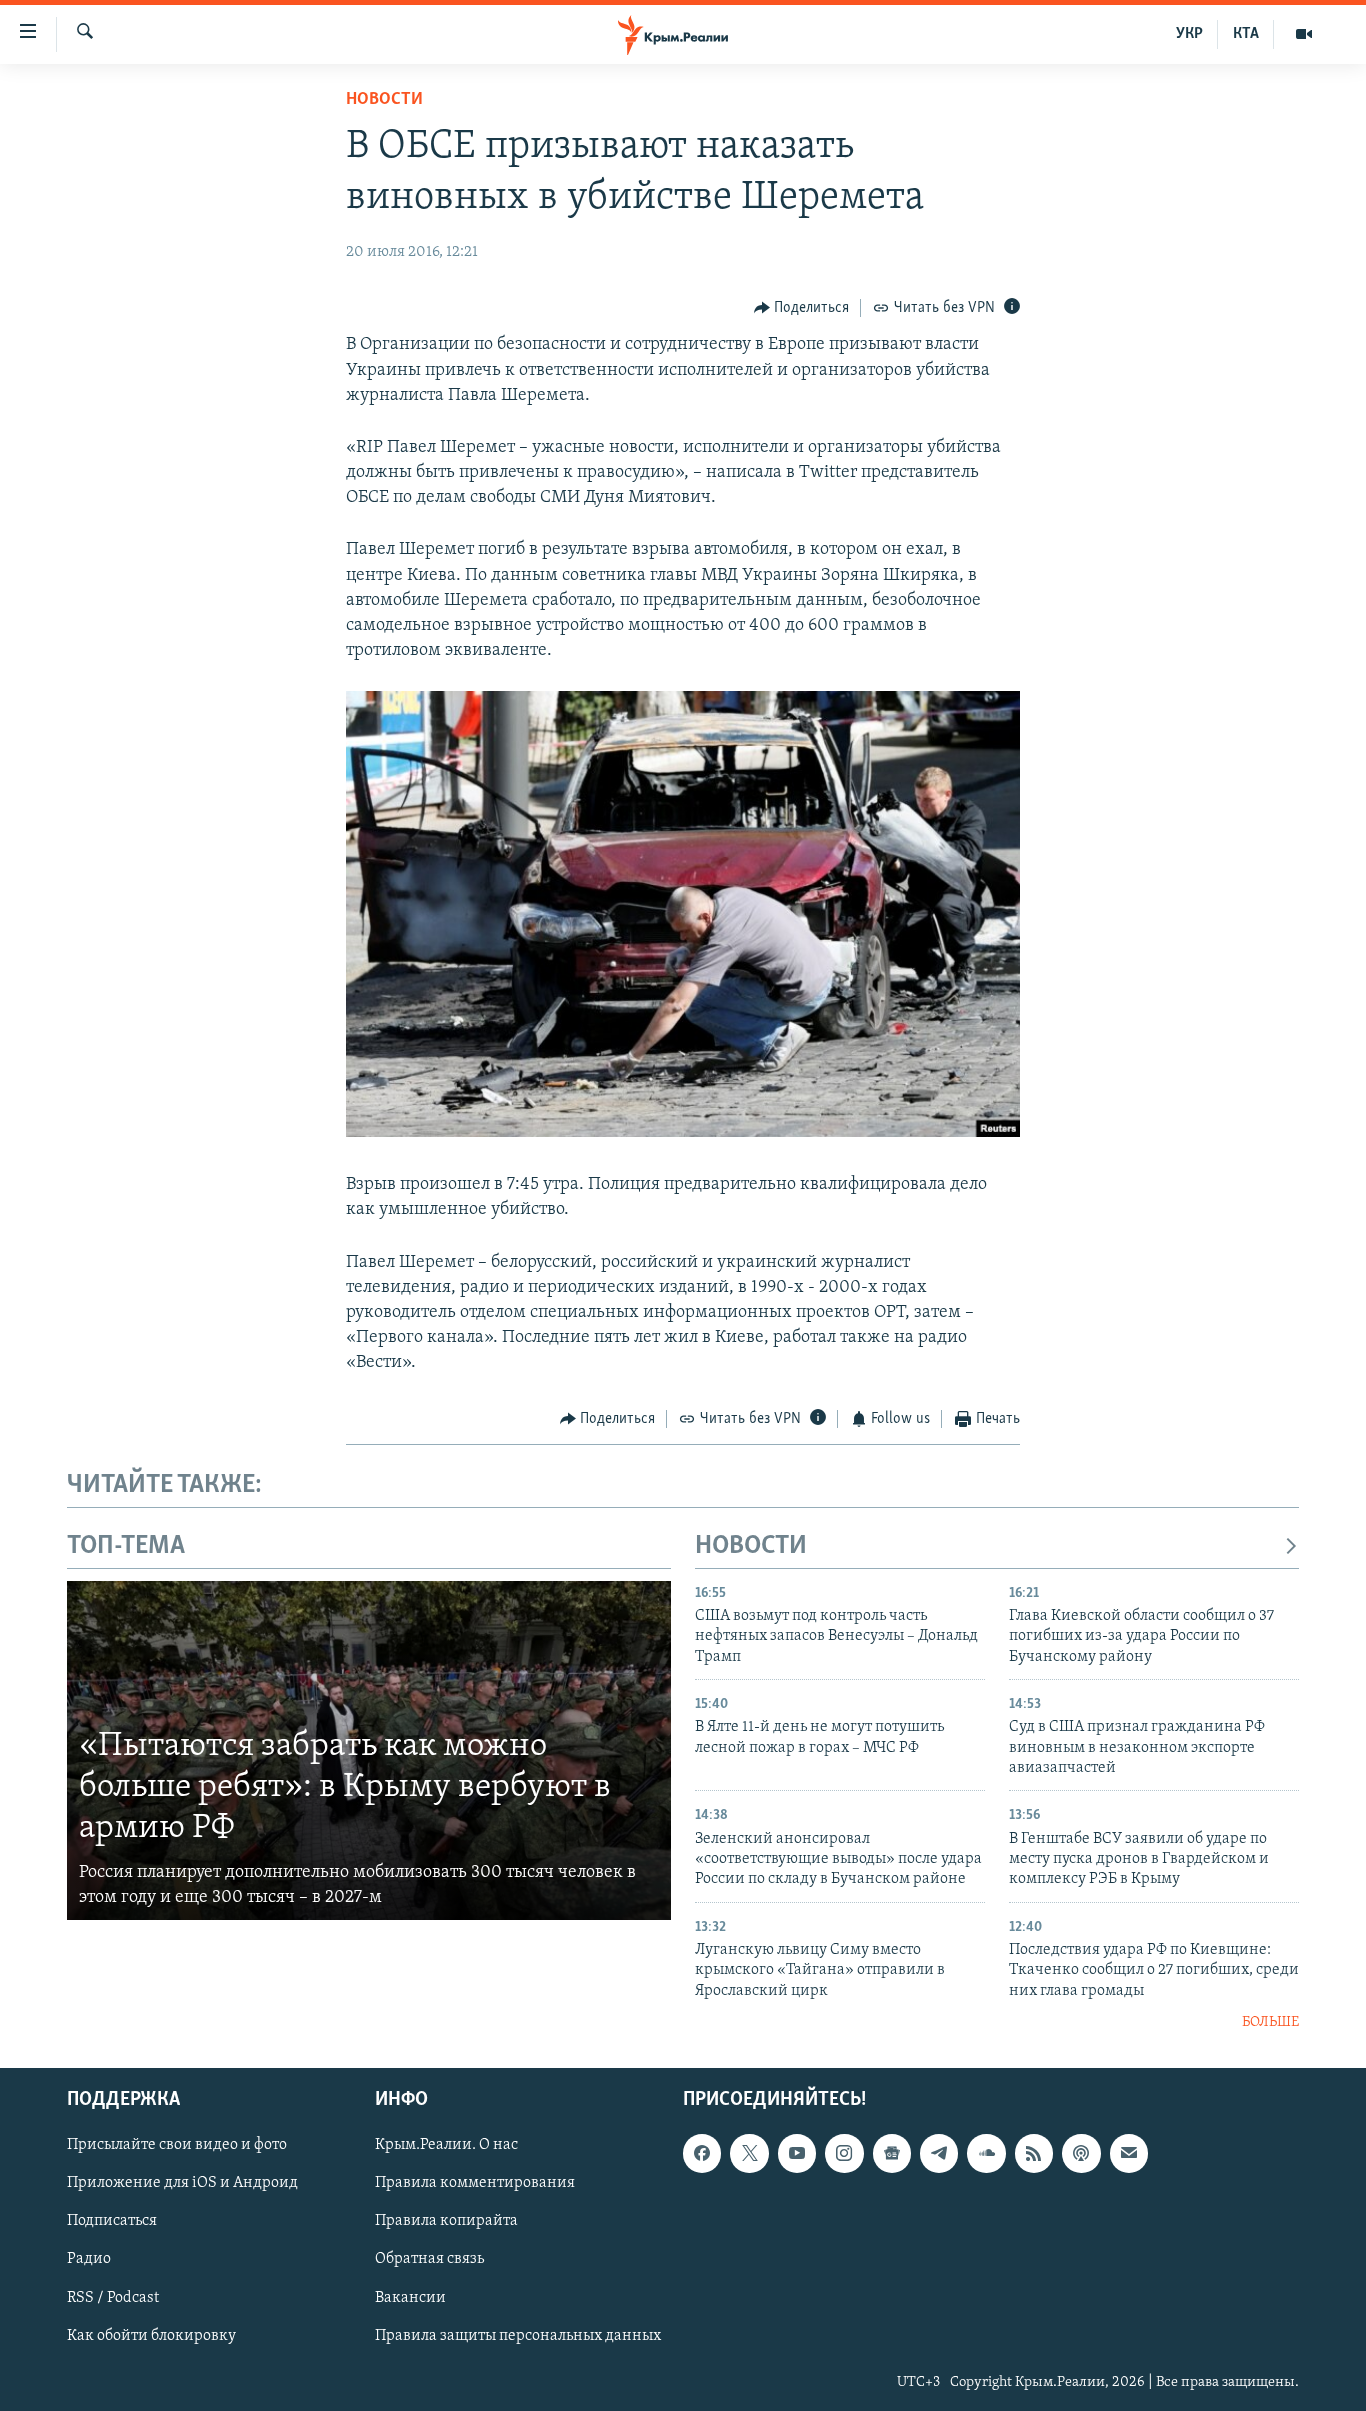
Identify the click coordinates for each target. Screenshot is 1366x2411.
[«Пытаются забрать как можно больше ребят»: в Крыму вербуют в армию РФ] (369, 1751)
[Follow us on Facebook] (702, 2153)
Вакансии (410, 2297)
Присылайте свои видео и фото (177, 2145)
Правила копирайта (446, 2221)
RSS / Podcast (113, 2297)
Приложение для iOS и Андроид (182, 2183)
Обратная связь (429, 2259)
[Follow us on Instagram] (844, 2153)
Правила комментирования (475, 2183)
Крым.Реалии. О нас (446, 2145)
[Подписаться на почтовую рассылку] (1129, 2153)
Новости (384, 100)
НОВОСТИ (751, 1546)
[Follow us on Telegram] (939, 2153)
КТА (1246, 34)
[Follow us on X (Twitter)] (749, 2153)
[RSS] (1034, 2153)
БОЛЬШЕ (1270, 2022)
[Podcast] (1081, 2153)
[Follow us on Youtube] (797, 2153)
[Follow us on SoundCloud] (986, 2153)
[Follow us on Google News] (892, 2153)
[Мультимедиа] (1304, 34)
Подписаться (112, 2221)
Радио (89, 2259)
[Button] (802, 308)
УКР (1189, 34)
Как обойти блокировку (151, 2335)
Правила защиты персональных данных (518, 2335)
